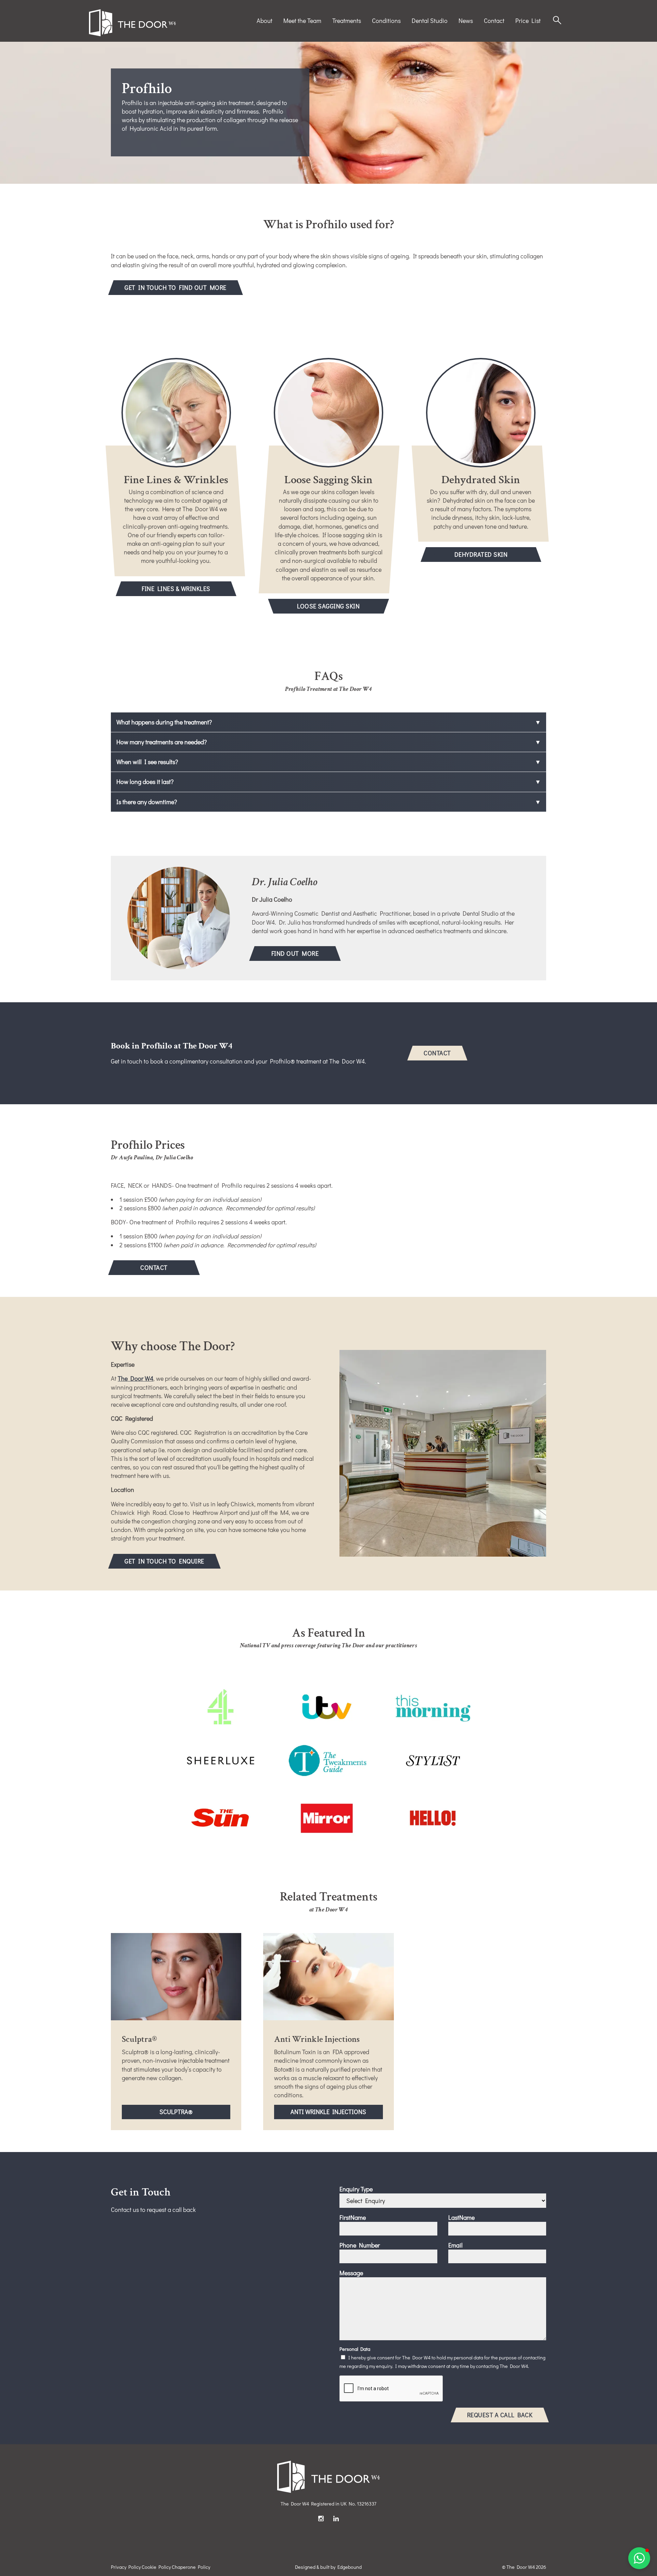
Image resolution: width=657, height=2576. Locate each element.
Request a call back (500, 2415)
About (265, 21)
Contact (494, 21)
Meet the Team (302, 21)
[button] (639, 2558)
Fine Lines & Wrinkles (176, 589)
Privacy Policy (126, 2567)
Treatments (347, 21)
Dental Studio (430, 21)
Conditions (386, 21)
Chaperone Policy (191, 2567)
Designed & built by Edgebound (328, 2567)
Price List (528, 21)
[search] (557, 21)
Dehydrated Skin (481, 554)
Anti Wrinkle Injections (337, 2113)
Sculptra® (192, 2111)
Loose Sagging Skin (328, 606)
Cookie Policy (156, 2567)
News (466, 21)
